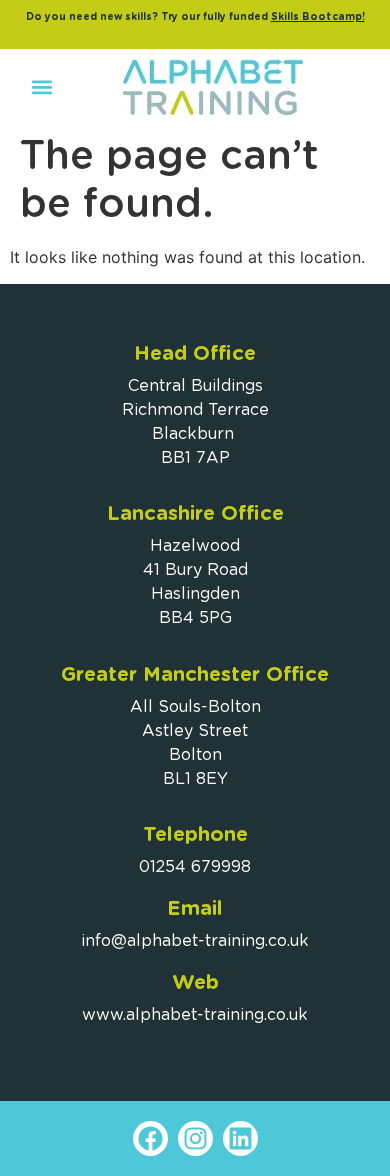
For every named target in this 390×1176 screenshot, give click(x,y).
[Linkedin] (240, 1138)
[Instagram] (195, 1138)
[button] (41, 87)
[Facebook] (150, 1138)
